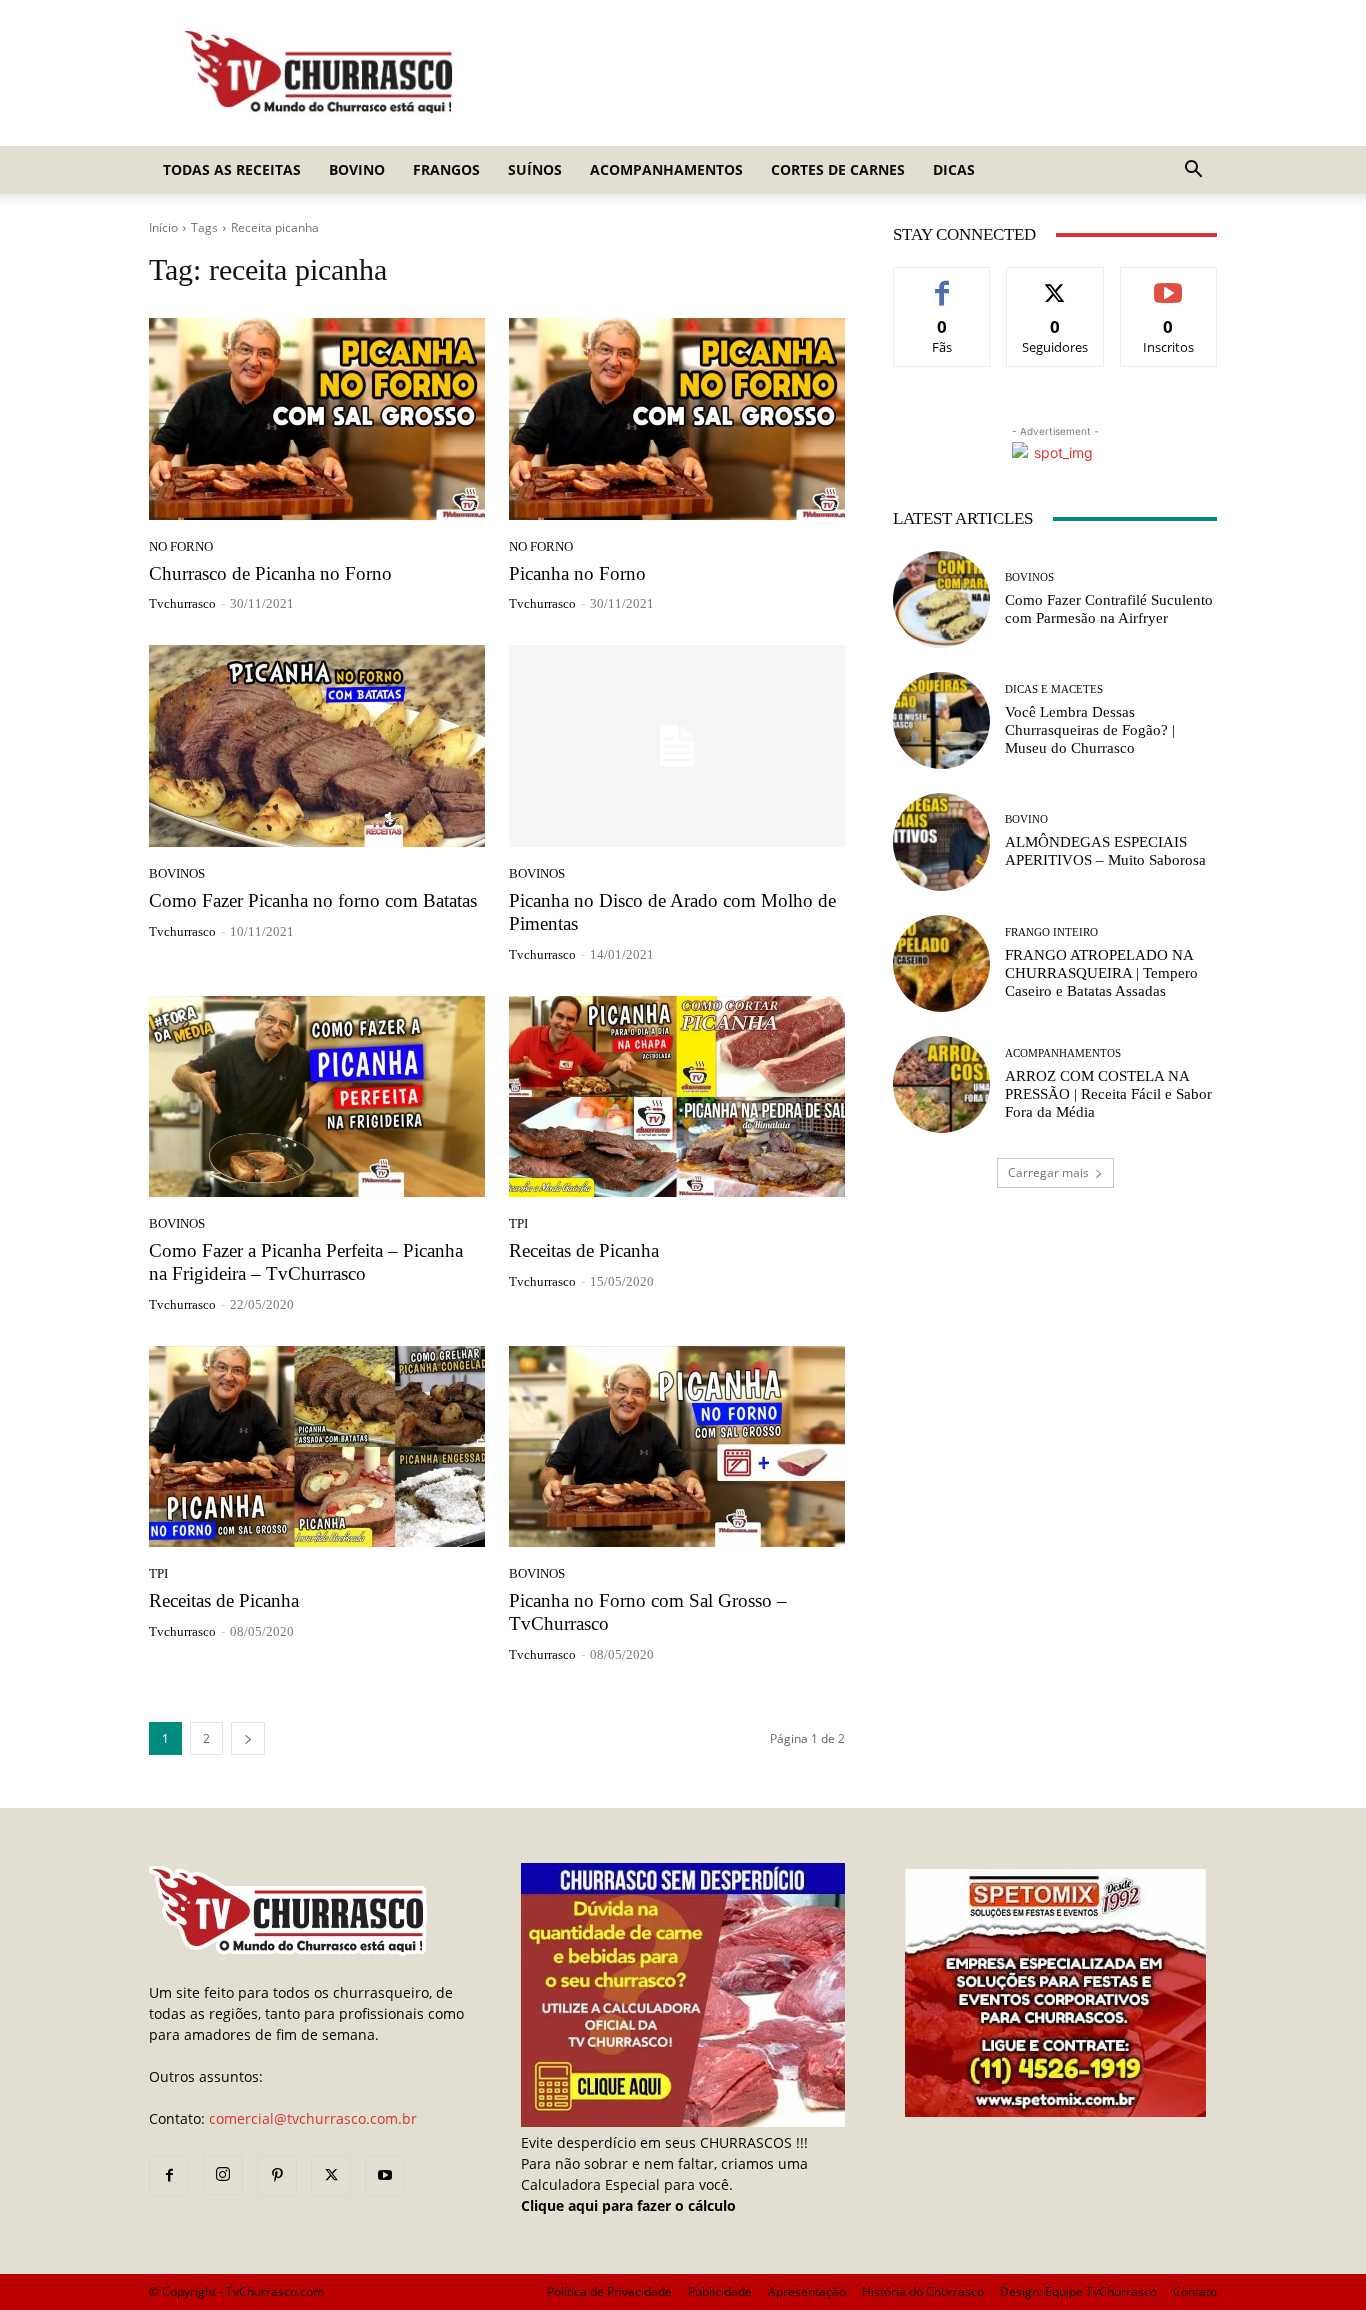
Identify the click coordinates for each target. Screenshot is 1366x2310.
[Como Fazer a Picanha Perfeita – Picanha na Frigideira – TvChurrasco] (317, 1097)
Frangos (446, 169)
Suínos (535, 169)
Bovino (357, 169)
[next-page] (248, 1738)
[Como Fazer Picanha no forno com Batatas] (317, 746)
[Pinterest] (277, 2176)
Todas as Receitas (232, 169)
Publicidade (720, 2291)
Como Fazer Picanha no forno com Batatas (313, 900)
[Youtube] (385, 2176)
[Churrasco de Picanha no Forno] (317, 419)
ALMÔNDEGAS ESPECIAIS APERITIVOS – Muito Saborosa (1105, 851)
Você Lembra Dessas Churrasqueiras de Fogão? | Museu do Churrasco (1090, 730)
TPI (518, 1223)
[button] (1193, 171)
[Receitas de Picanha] (677, 1097)
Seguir (1055, 282)
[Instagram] (223, 2175)
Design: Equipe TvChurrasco (1078, 2291)
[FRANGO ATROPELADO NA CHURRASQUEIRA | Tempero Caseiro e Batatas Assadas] (941, 963)
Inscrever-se (1168, 282)
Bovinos (177, 873)
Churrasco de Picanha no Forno (270, 573)
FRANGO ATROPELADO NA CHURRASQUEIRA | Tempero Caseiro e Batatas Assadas (1101, 973)
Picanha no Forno (577, 573)
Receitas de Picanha (584, 1250)
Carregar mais (1048, 1172)
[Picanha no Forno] (677, 419)
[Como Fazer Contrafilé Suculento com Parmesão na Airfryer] (941, 599)
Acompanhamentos (666, 169)
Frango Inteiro (1051, 932)
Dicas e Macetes (1054, 689)
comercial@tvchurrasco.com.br (313, 2118)
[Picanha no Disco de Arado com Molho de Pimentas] (677, 746)
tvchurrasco (182, 603)
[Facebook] (169, 2176)
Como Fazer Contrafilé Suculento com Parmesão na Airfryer (1109, 609)
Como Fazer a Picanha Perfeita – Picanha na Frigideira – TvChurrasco (306, 1262)
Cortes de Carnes (838, 169)
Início (163, 227)
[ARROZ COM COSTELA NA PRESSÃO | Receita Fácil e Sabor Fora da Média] (941, 1084)
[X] (331, 2176)
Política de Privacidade (609, 2291)
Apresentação (807, 2291)
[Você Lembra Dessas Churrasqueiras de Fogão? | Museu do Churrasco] (941, 720)
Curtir (942, 282)
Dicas (954, 169)
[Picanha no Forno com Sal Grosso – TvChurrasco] (677, 1447)
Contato (1195, 2291)
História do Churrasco (923, 2291)
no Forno (181, 546)
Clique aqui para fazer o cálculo (628, 2205)
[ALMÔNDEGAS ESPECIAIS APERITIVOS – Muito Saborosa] (941, 841)
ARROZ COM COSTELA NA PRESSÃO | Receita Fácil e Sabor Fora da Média (1108, 1094)
